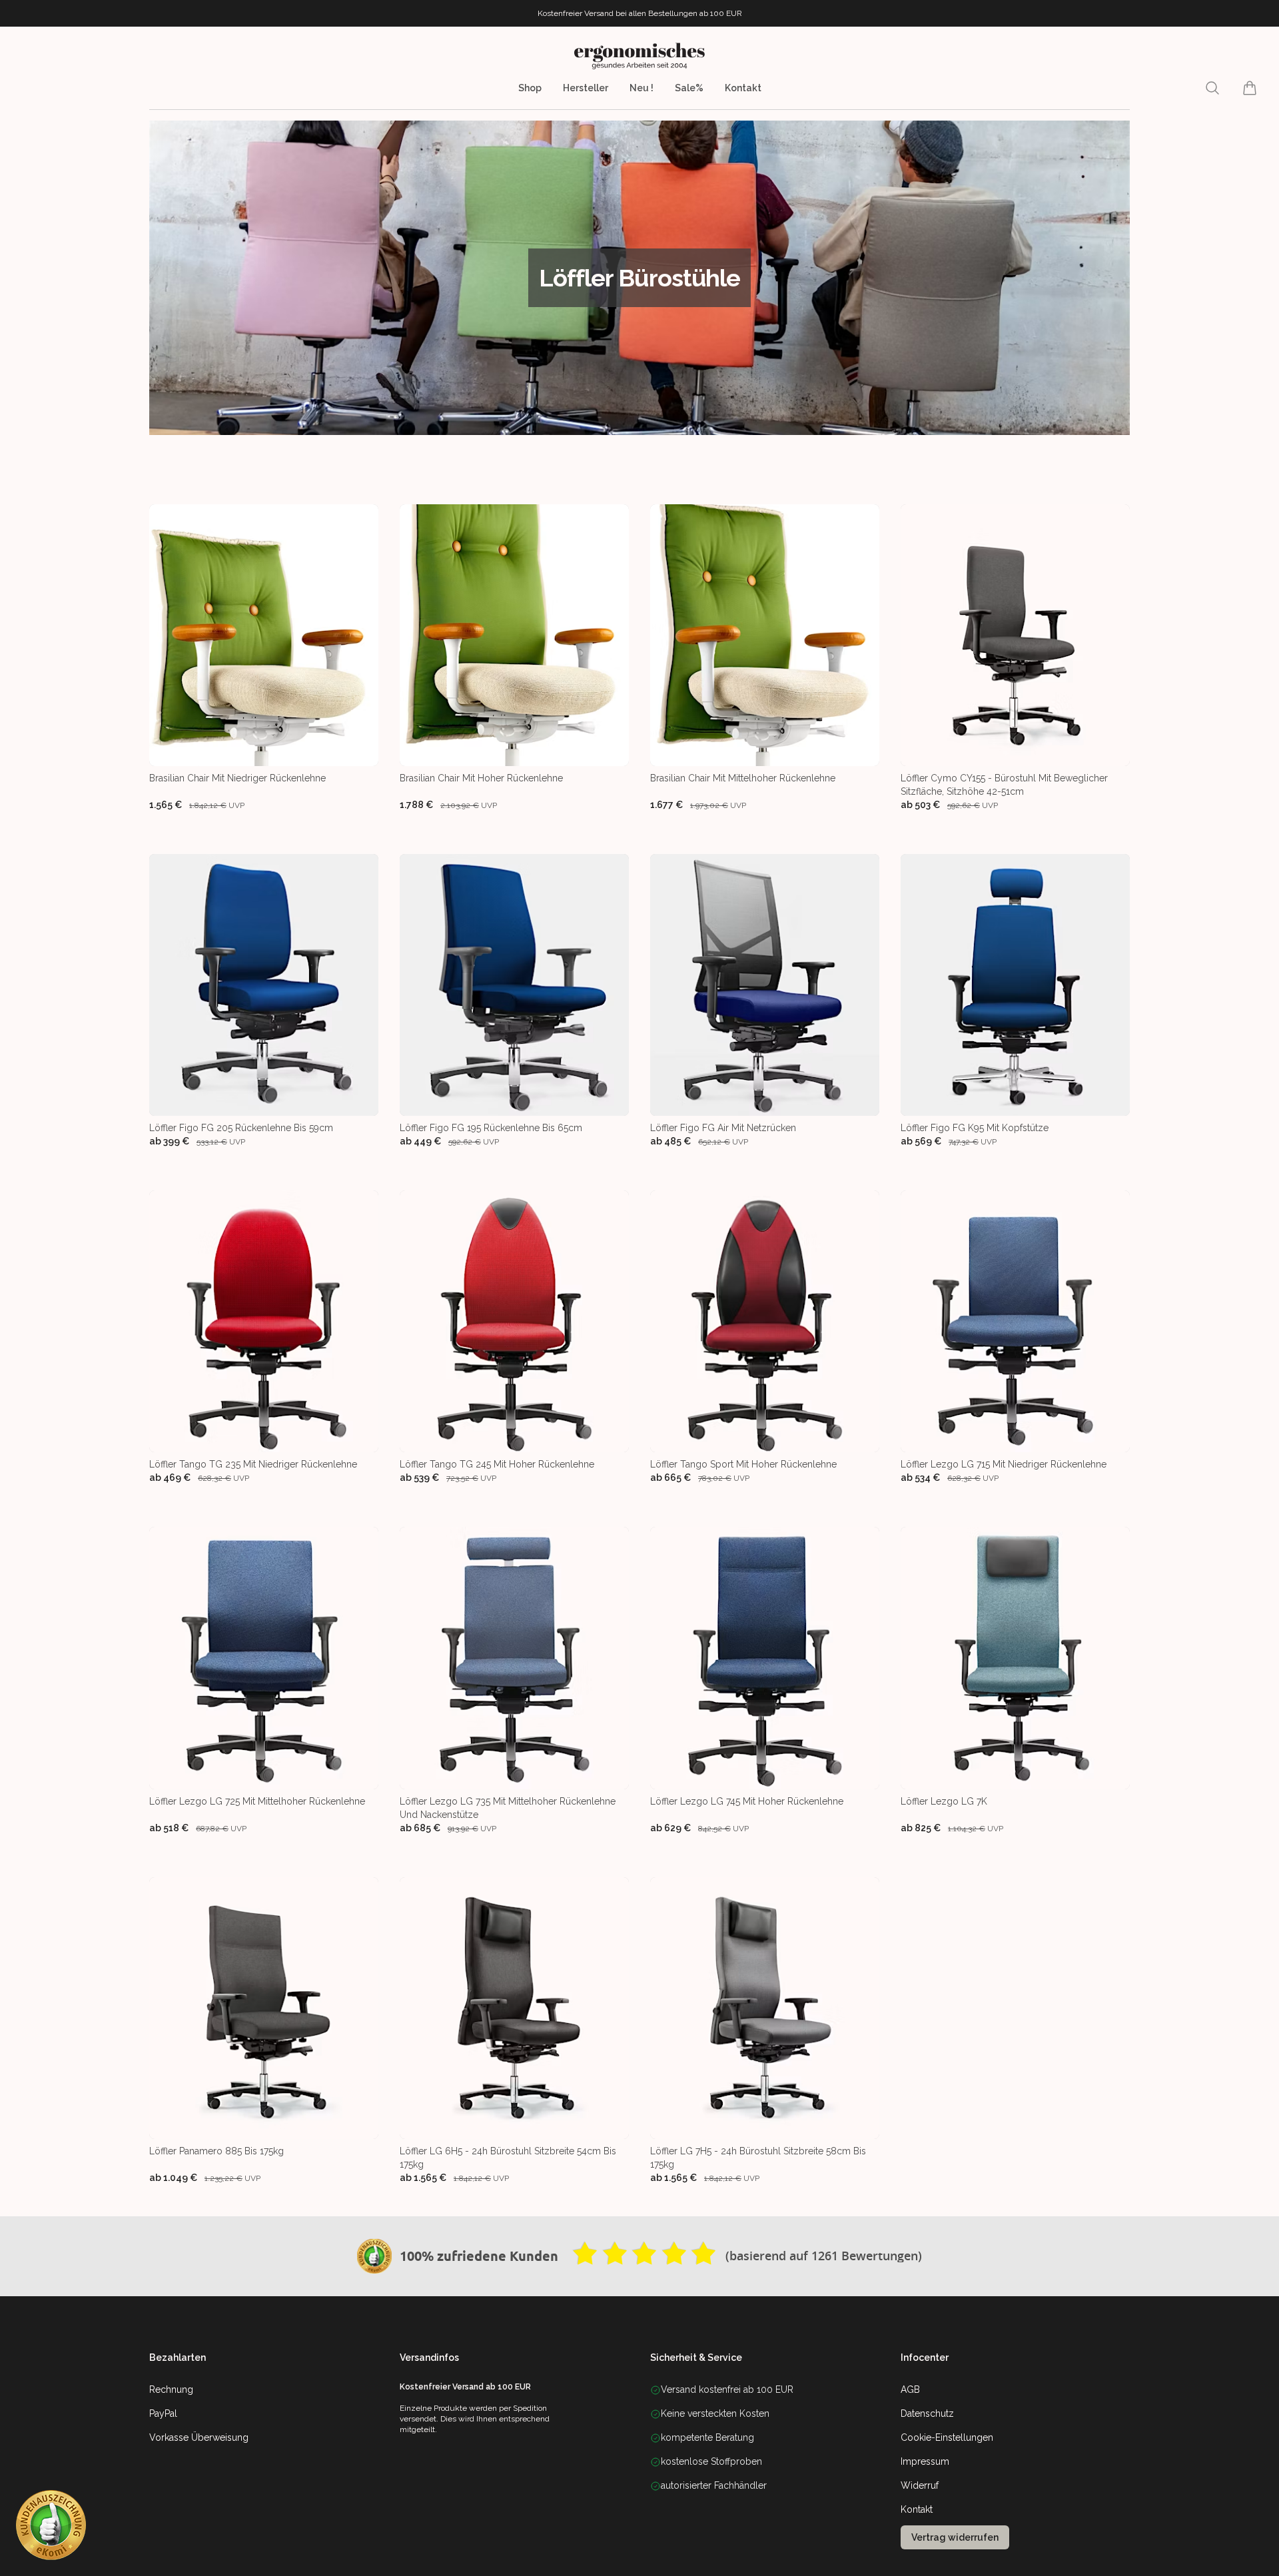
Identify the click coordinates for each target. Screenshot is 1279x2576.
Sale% (689, 88)
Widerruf (920, 2485)
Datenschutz (927, 2413)
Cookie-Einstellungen (947, 2437)
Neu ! (641, 88)
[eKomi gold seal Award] (374, 2256)
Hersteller (586, 88)
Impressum (925, 2461)
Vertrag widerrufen (955, 2537)
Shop (530, 88)
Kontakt (743, 88)
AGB (910, 2389)
